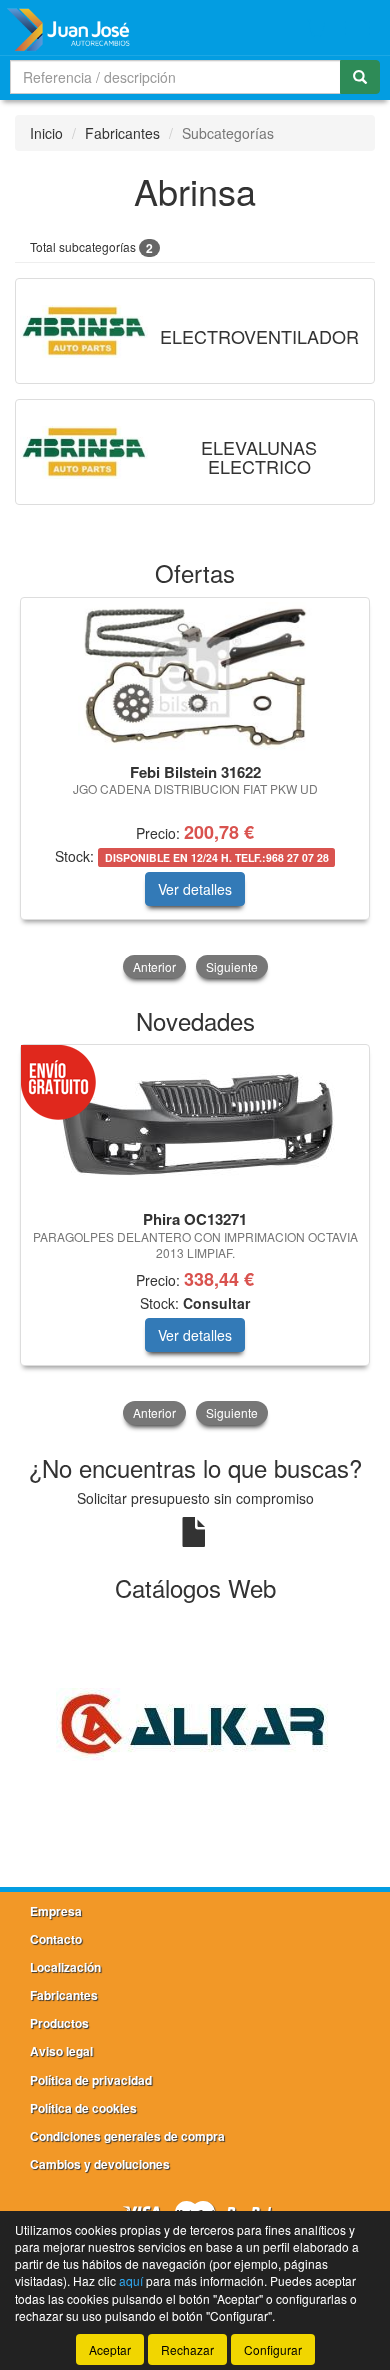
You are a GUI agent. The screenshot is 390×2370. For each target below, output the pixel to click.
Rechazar (187, 2349)
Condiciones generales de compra (127, 2136)
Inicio (46, 133)
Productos (59, 2023)
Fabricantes (122, 133)
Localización (65, 1967)
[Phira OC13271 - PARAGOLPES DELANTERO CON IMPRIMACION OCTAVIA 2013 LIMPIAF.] (195, 1124)
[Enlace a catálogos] (195, 1722)
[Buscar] (360, 77)
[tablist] (195, 790)
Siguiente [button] (232, 966)
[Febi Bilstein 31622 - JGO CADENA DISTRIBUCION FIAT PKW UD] (195, 677)
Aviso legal (61, 2051)
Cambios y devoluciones (100, 2164)
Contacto (56, 1939)
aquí (131, 2280)
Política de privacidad (91, 2080)
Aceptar (110, 2349)
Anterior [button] (154, 966)
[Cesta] (316, 28)
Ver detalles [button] (195, 889)
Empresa (56, 1911)
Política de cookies (83, 2108)
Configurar (273, 2349)
